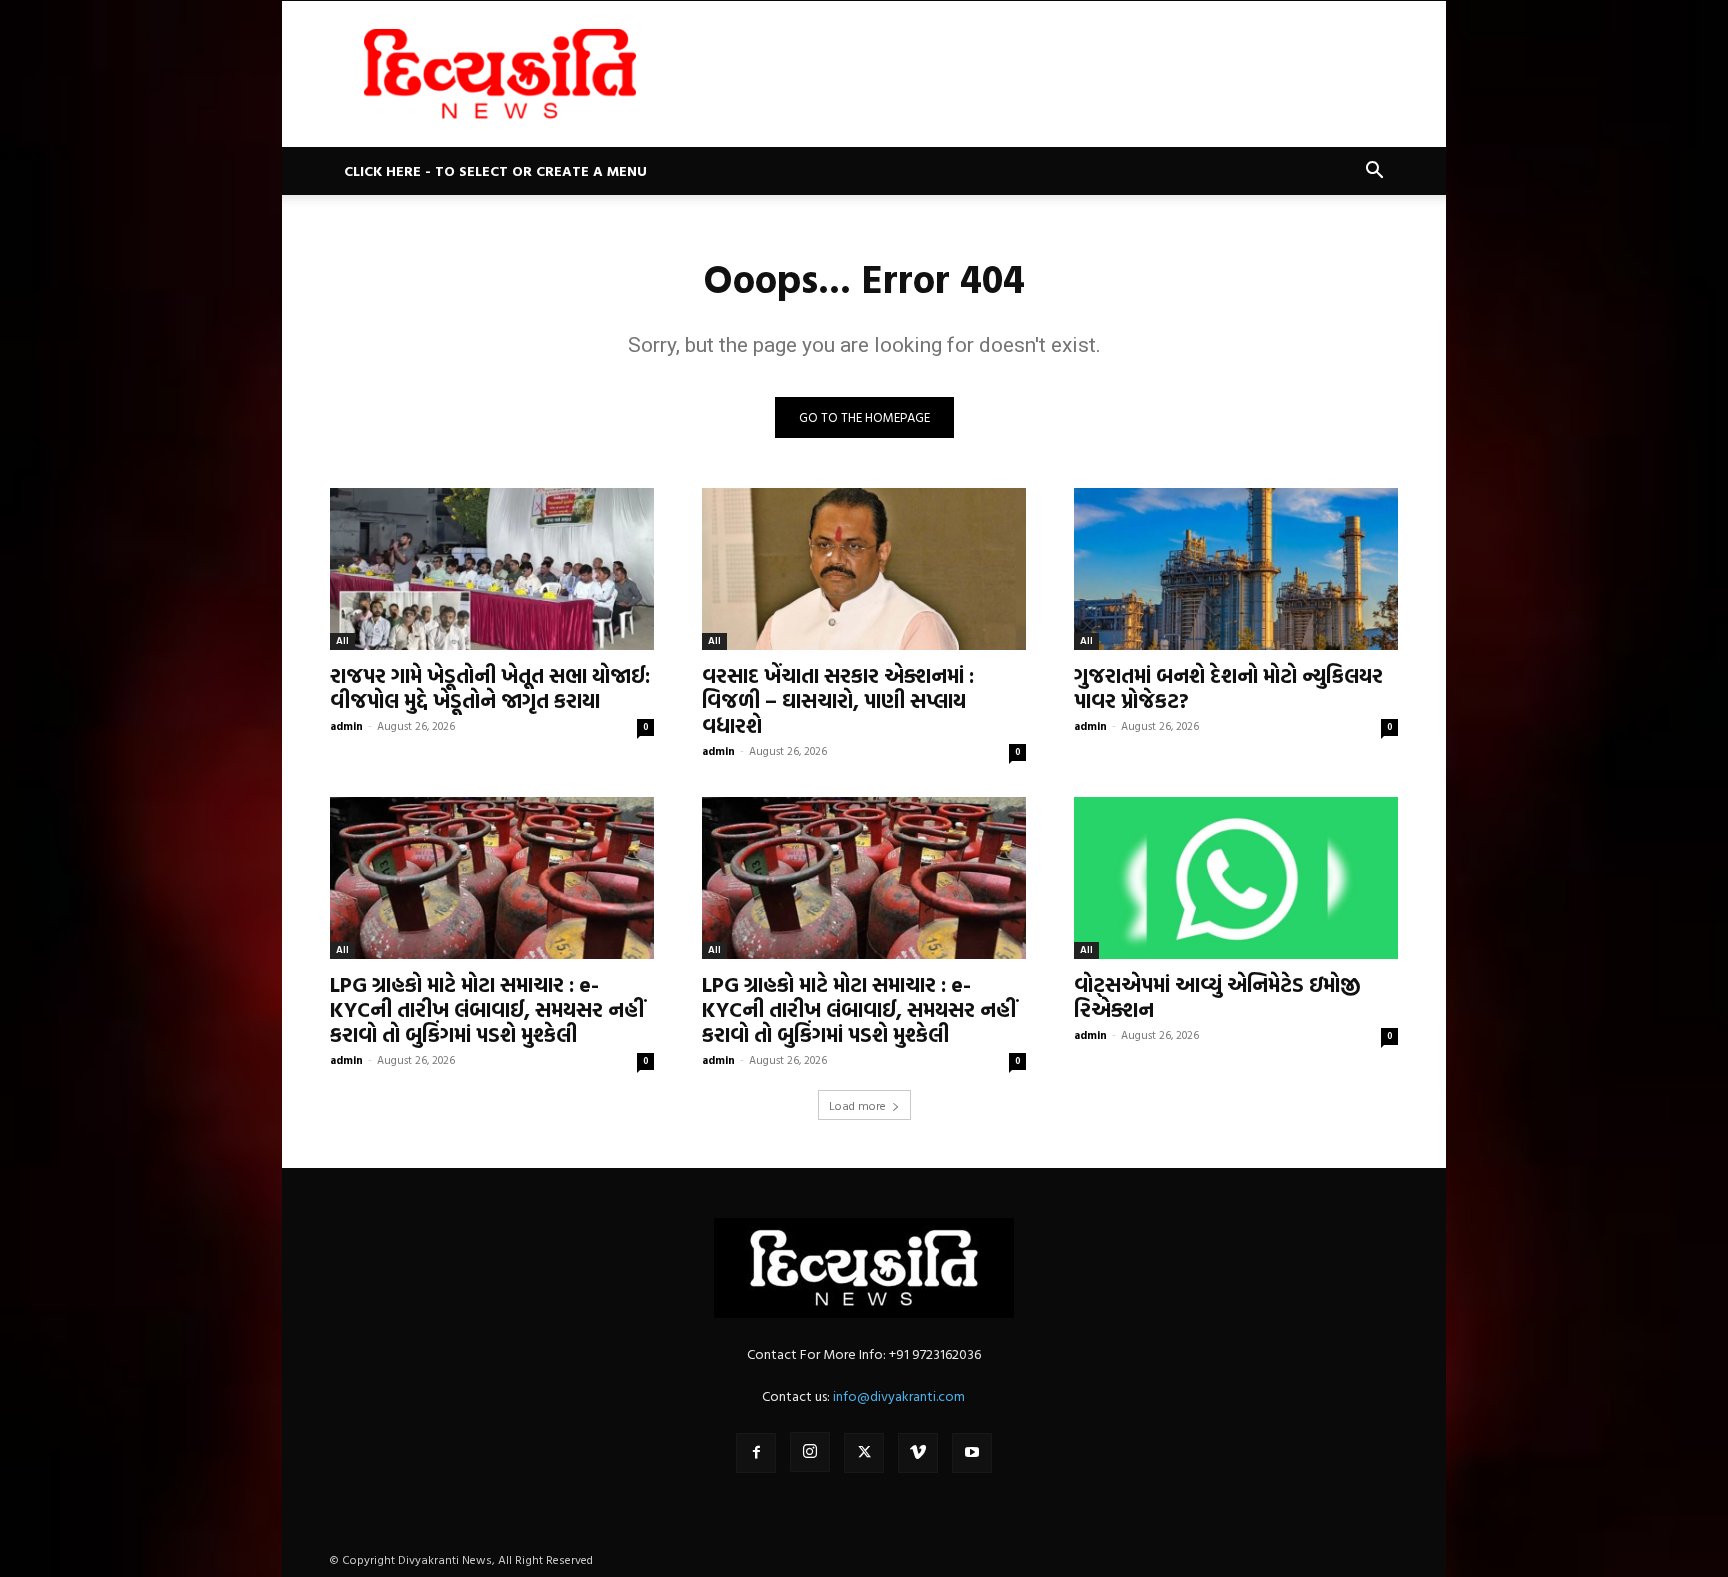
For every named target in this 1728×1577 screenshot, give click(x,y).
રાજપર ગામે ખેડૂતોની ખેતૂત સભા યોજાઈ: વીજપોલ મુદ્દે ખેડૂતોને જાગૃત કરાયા (490, 687)
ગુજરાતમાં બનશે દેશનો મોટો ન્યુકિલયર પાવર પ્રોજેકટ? (1228, 687)
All (342, 640)
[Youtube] (972, 1453)
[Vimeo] (918, 1453)
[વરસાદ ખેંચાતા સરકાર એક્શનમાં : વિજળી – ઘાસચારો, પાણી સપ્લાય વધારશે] (864, 569)
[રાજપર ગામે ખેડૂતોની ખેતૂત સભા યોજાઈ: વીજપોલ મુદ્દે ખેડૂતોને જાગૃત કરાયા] (492, 569)
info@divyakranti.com (899, 1395)
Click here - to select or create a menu (495, 170)
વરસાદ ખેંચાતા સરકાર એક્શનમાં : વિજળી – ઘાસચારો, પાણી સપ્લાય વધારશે (838, 700)
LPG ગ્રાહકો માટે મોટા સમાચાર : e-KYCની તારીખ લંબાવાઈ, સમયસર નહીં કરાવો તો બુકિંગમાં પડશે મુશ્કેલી (487, 1009)
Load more (857, 1105)
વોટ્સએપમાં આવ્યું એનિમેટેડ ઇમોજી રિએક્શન (1217, 996)
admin (346, 726)
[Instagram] (810, 1452)
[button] (1374, 172)
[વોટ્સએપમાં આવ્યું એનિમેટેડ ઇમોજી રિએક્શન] (1236, 878)
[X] (864, 1453)
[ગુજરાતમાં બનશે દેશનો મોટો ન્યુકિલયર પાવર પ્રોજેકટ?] (1236, 569)
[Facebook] (756, 1453)
